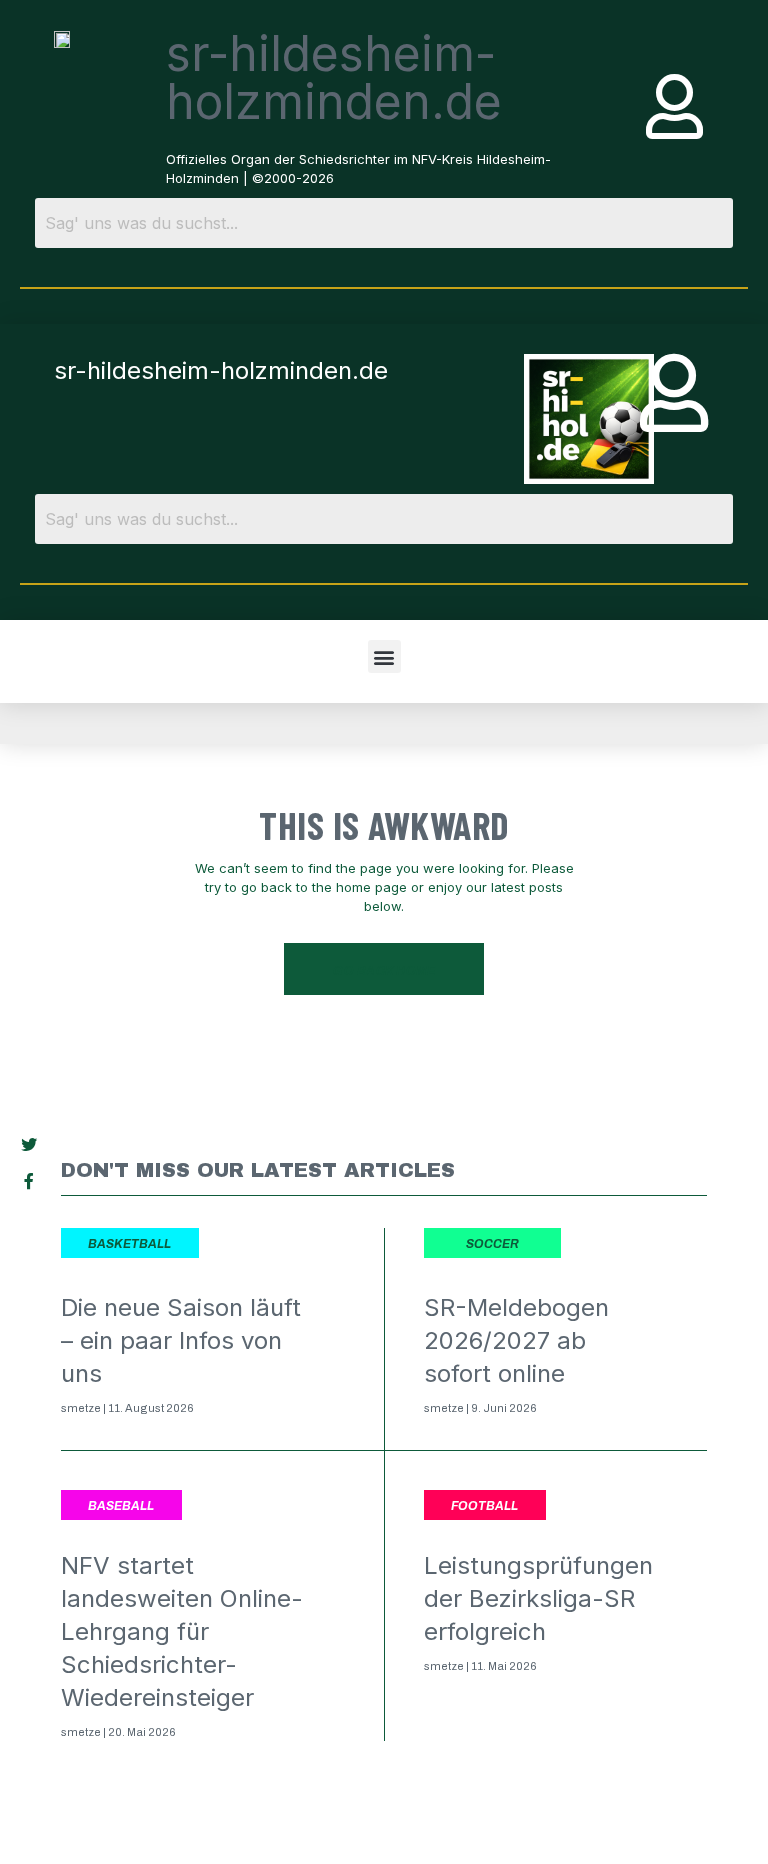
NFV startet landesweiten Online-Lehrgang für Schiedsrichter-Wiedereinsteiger (182, 1631)
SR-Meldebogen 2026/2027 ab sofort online (516, 1340)
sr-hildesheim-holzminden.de (334, 77)
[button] (384, 656)
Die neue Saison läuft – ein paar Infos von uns (181, 1340)
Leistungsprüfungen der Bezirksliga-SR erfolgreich (538, 1598)
